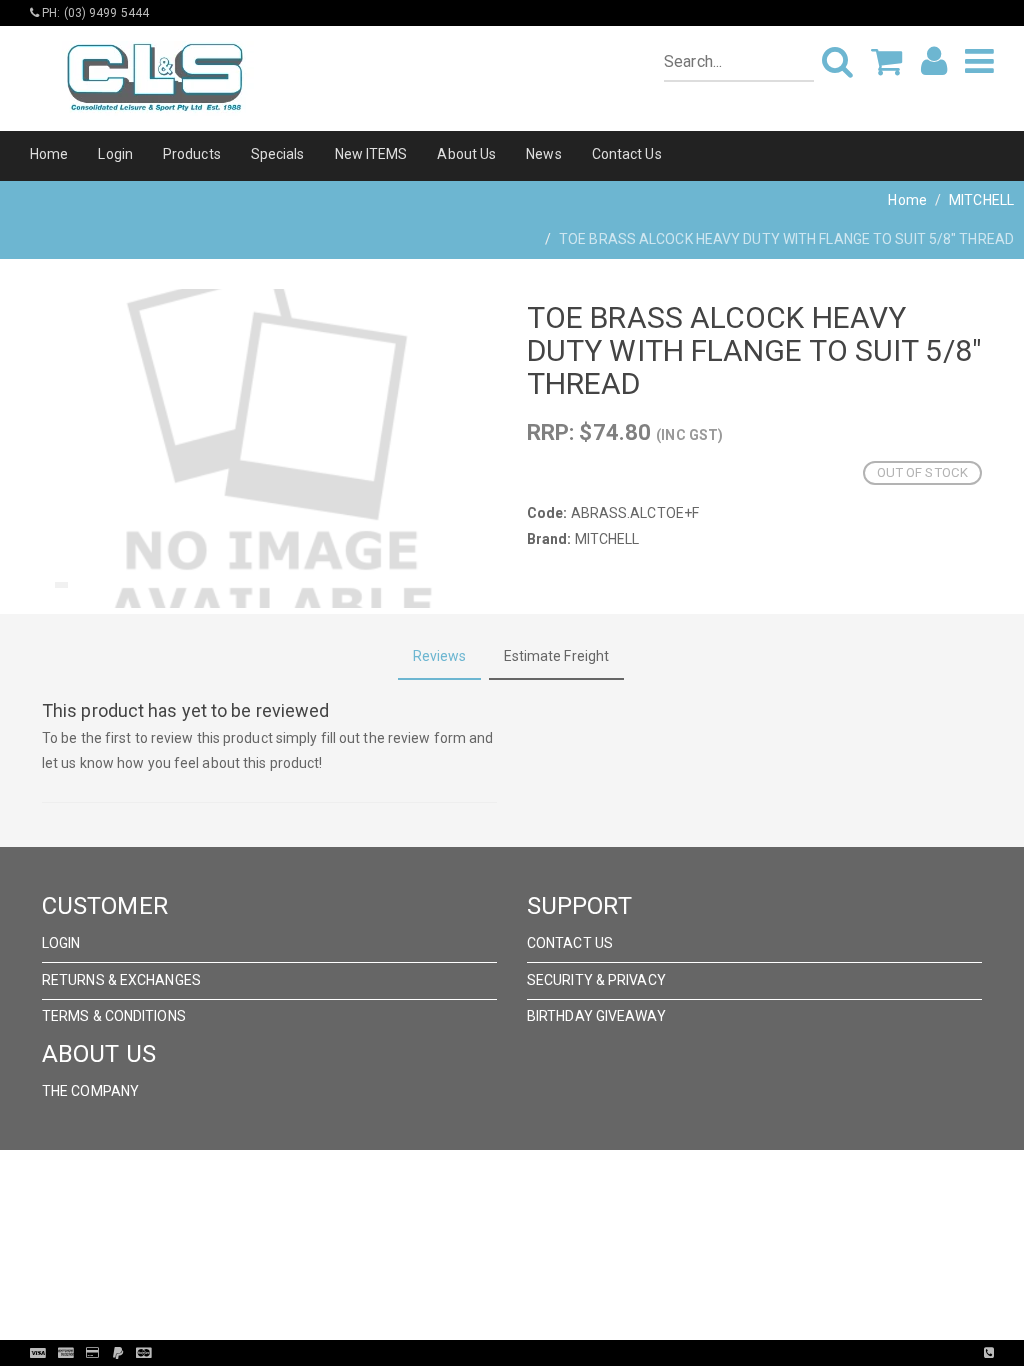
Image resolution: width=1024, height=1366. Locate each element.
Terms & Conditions (114, 1016)
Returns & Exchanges (121, 980)
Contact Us (627, 154)
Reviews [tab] (440, 656)
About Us (466, 154)
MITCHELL (981, 200)
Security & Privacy (596, 980)
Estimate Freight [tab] (557, 656)
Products (192, 154)
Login (115, 154)
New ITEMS (371, 154)
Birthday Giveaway (596, 1016)
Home (49, 154)
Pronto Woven (553, 1353)
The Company (90, 1091)
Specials (278, 154)
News (543, 154)
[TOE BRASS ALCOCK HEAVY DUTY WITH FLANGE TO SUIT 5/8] (269, 448)
